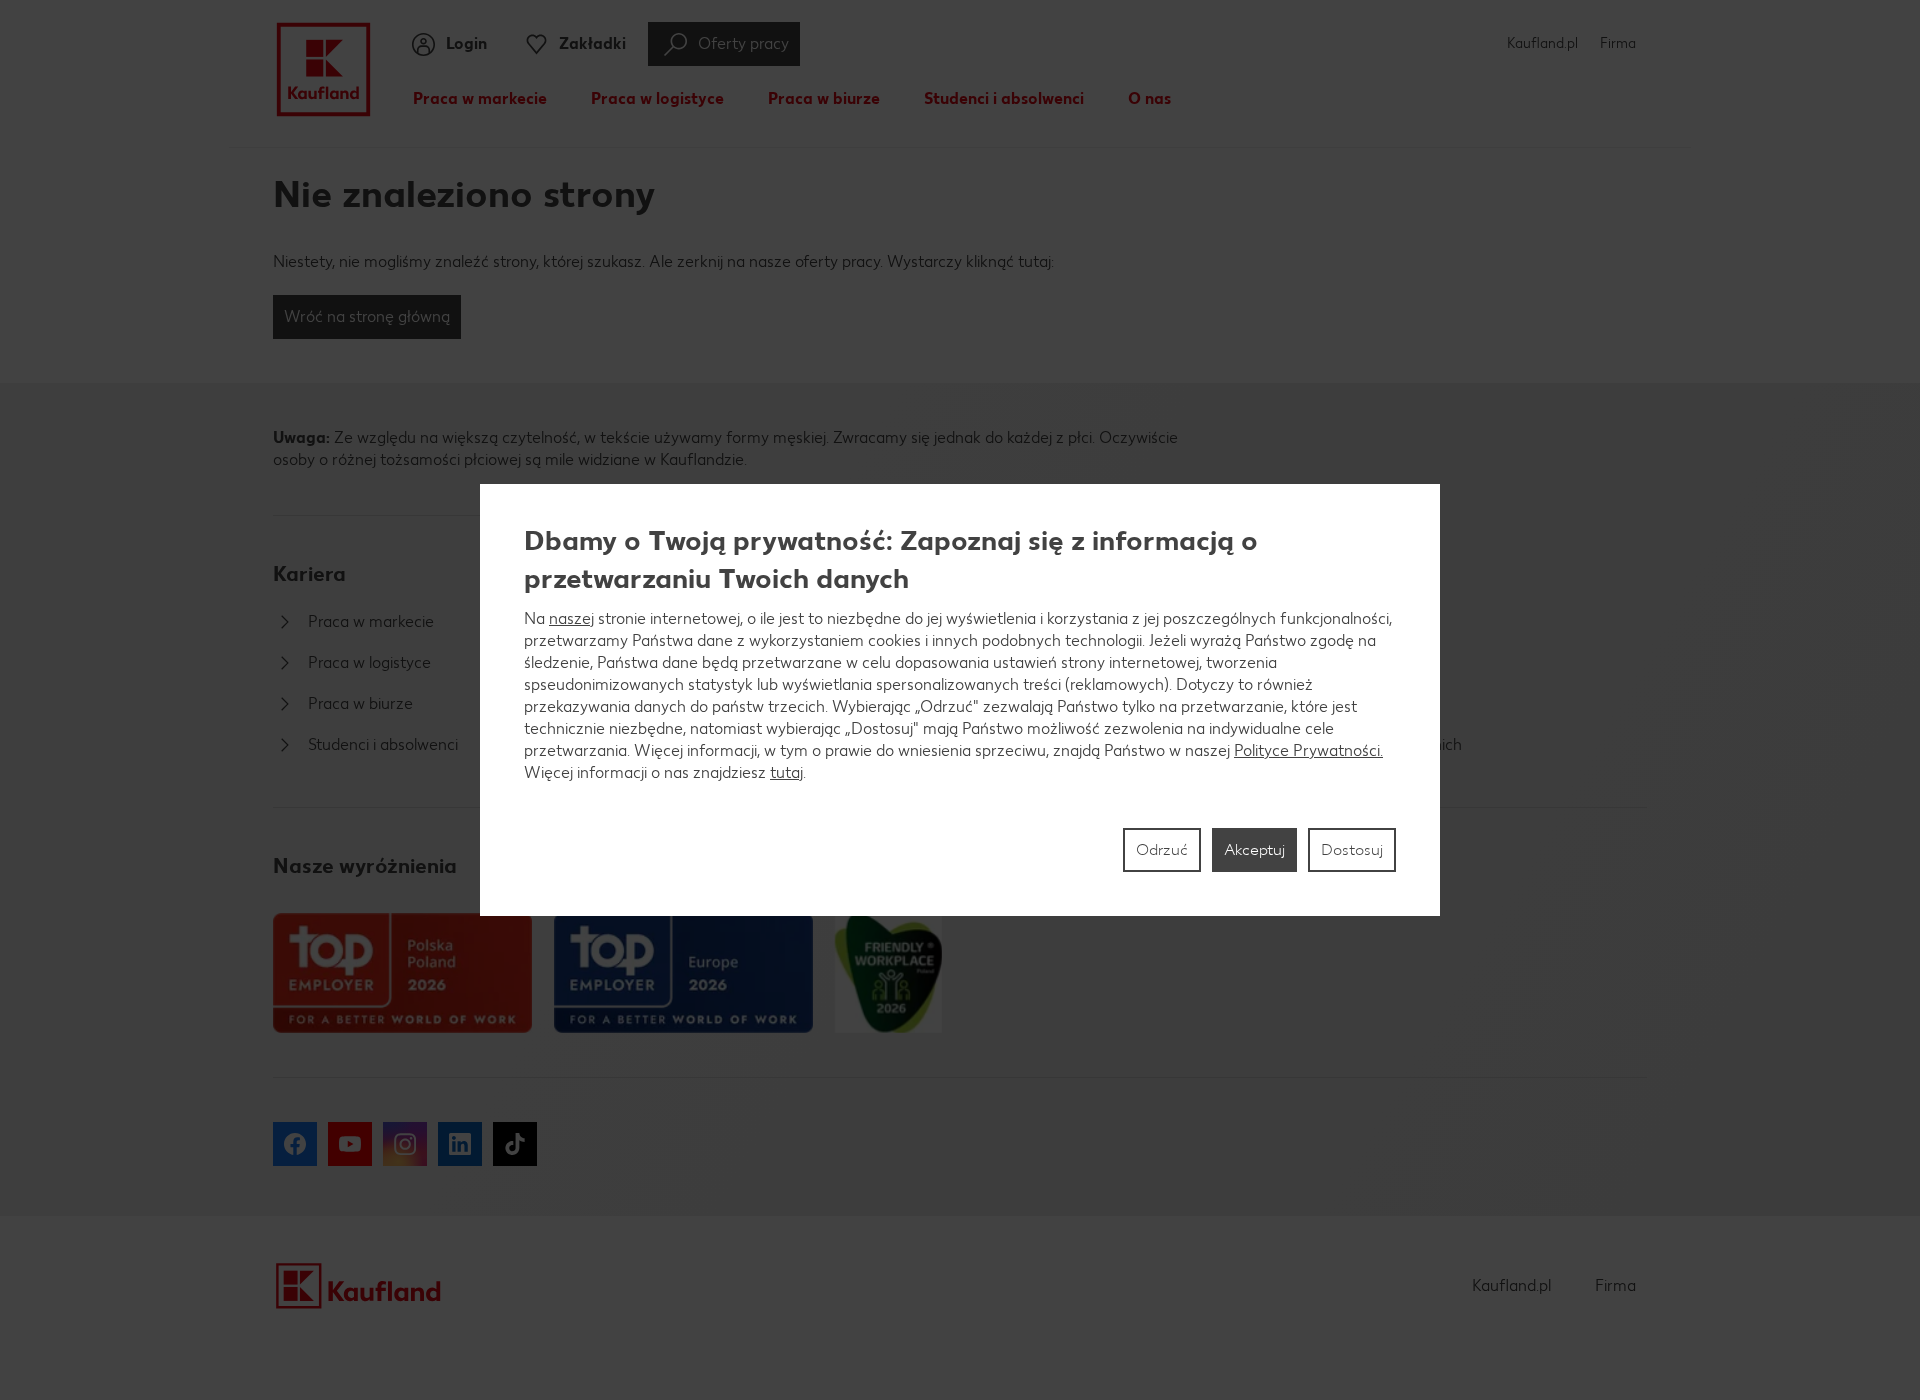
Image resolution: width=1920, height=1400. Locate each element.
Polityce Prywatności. (1308, 750)
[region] (960, 700)
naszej (571, 618)
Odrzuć (1162, 849)
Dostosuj (1352, 849)
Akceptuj (1254, 849)
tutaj (786, 772)
